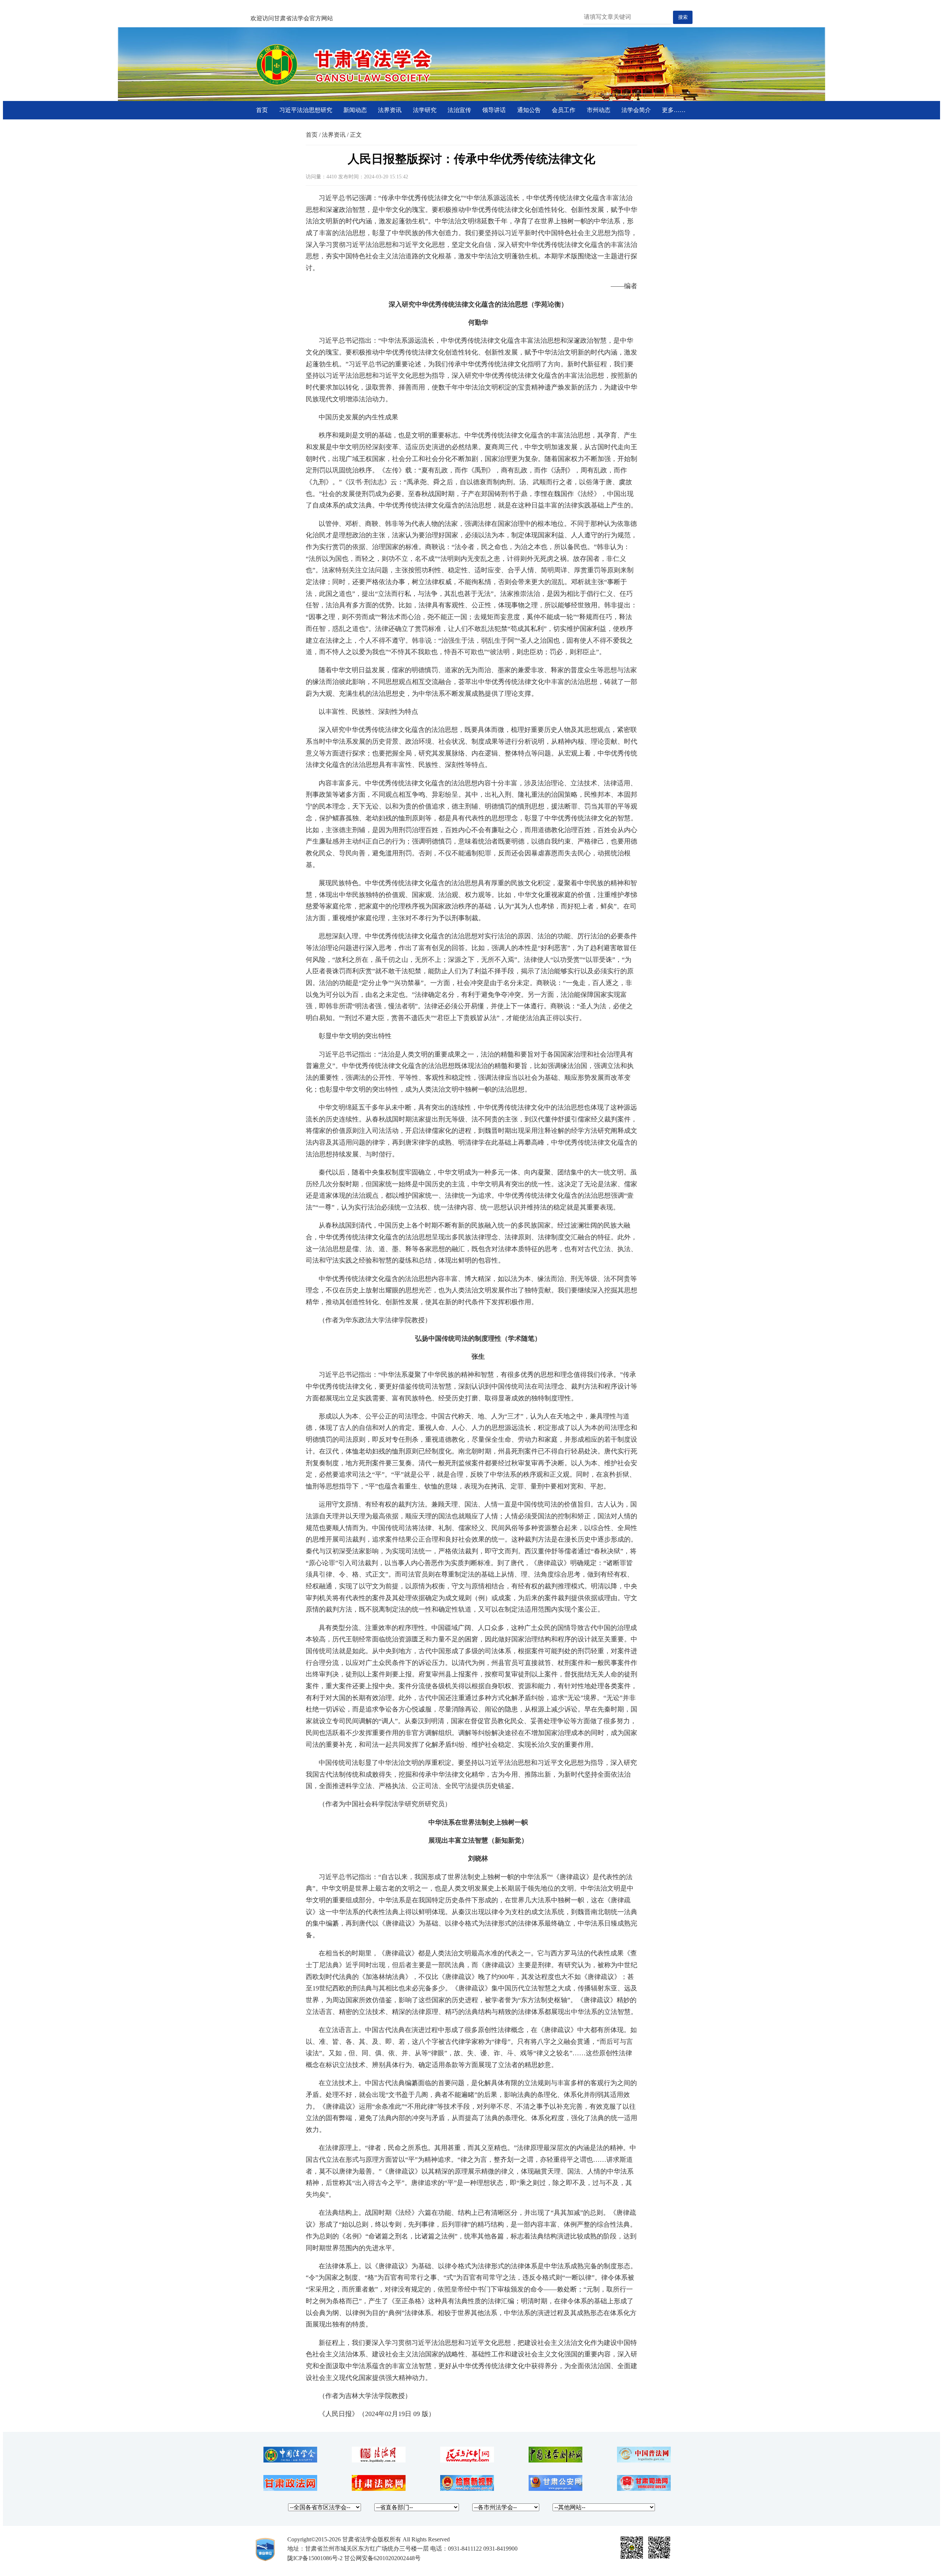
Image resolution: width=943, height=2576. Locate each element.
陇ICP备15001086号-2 (315, 2558)
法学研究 (425, 110)
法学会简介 (636, 110)
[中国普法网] (644, 2460)
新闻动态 (355, 110)
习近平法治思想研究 (306, 110)
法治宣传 (459, 110)
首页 (262, 110)
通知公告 (529, 110)
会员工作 (564, 110)
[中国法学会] (290, 2460)
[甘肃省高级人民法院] (379, 2489)
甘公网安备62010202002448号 (382, 2558)
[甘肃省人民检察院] (467, 2489)
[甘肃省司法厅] (644, 2489)
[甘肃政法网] (290, 2489)
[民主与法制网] (467, 2460)
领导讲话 (494, 110)
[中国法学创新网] (555, 2460)
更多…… (674, 110)
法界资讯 (390, 110)
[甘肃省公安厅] (555, 2489)
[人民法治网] (379, 2460)
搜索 (683, 17)
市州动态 (599, 110)
